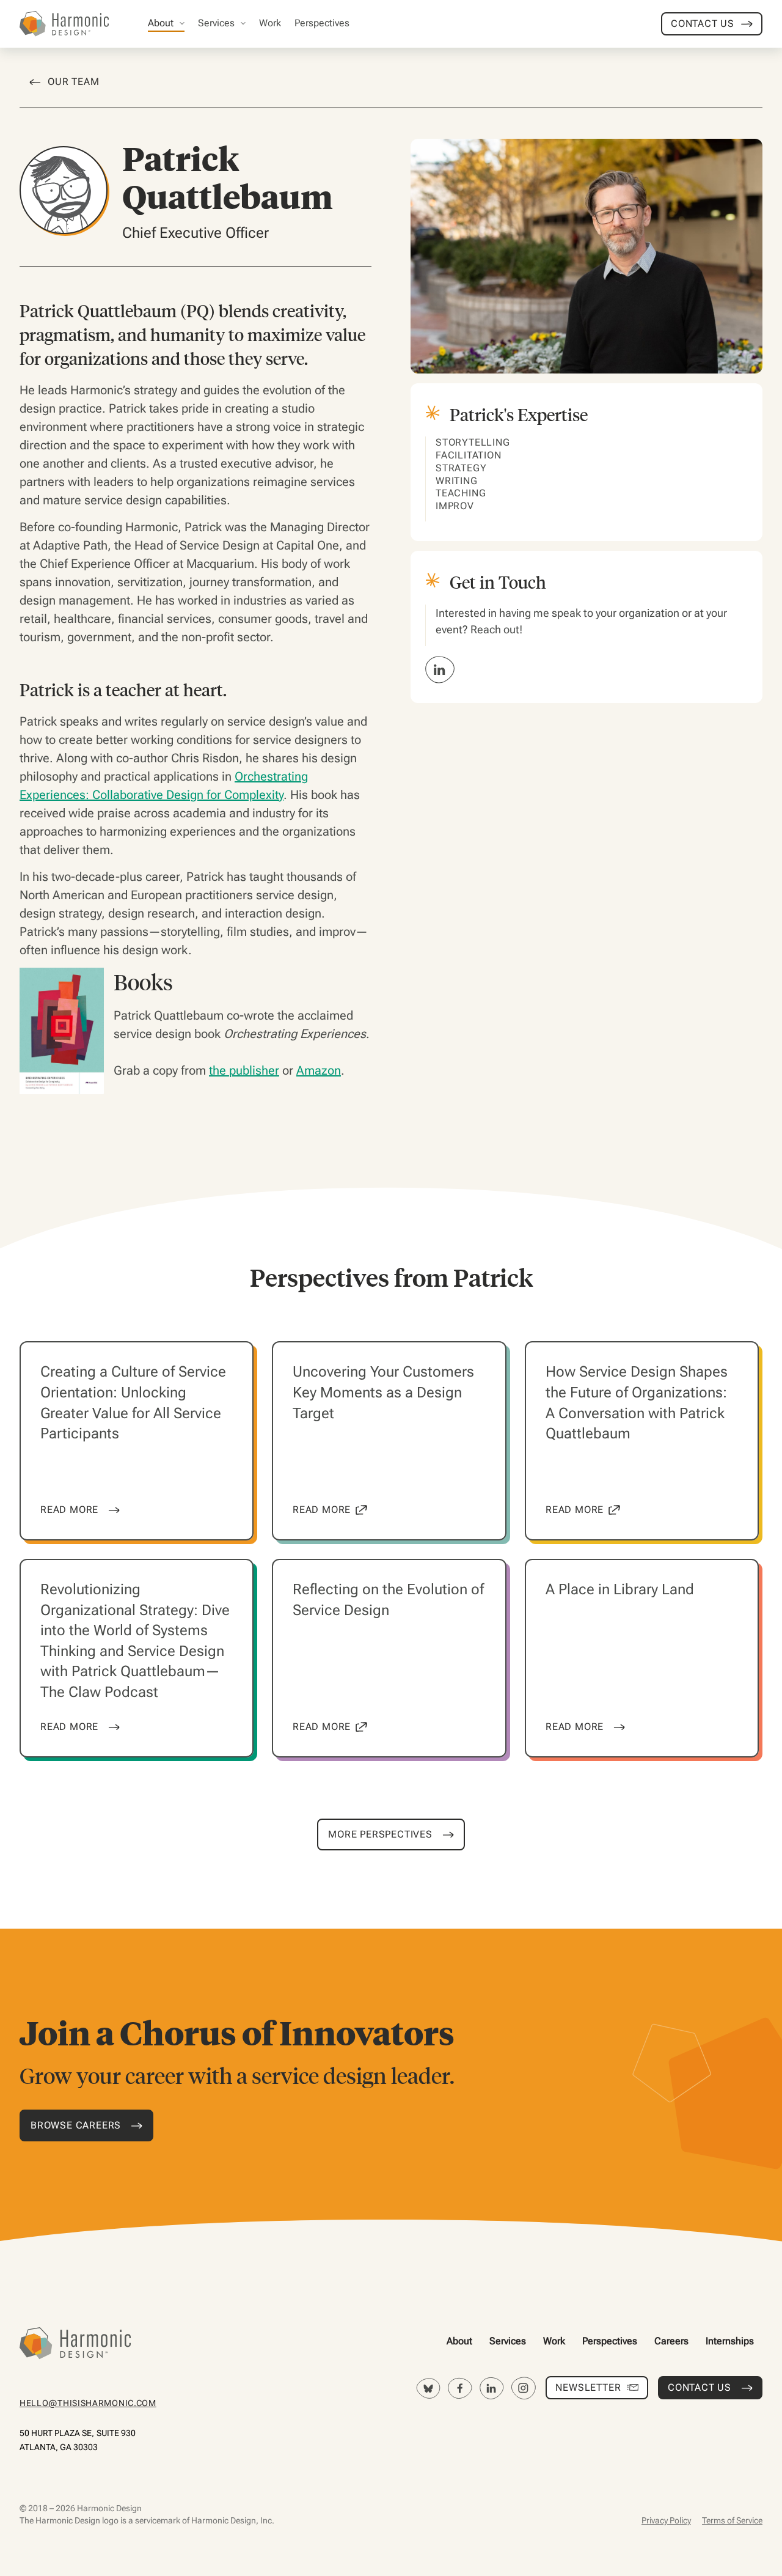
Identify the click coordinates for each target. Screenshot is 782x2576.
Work (554, 2341)
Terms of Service (732, 2520)
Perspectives (610, 2341)
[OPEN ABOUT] (182, 23)
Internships (730, 2341)
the (219, 1070)
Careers (671, 2341)
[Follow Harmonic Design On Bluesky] (428, 2388)
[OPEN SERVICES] (243, 23)
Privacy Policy (666, 2520)
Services (508, 2341)
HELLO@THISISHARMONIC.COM (88, 2403)
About (459, 2341)
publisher (254, 1070)
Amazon (319, 1070)
